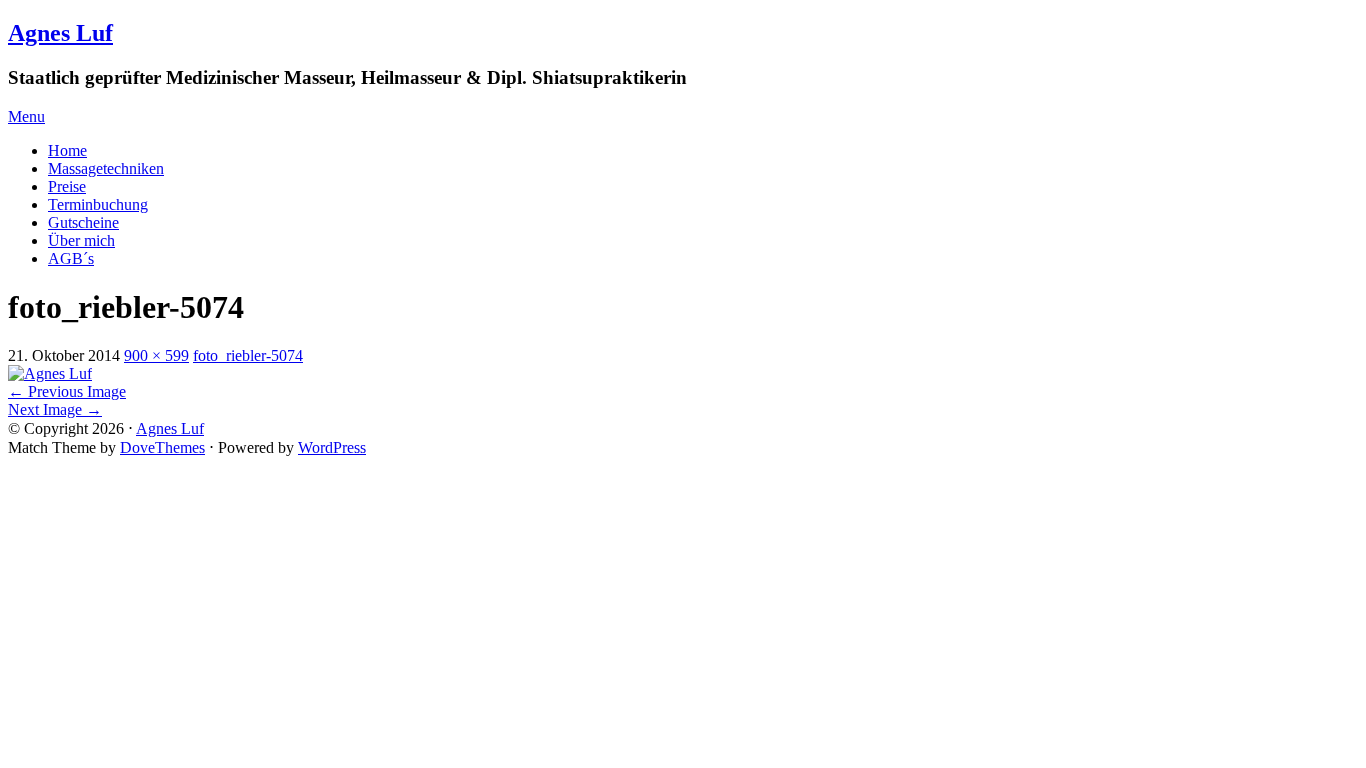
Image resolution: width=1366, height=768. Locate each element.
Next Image (55, 409)
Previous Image (67, 391)
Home (67, 150)
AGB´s (71, 258)
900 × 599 (156, 355)
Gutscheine (83, 222)
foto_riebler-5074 (248, 355)
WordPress (332, 447)
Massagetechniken (106, 168)
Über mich (81, 240)
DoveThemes (162, 447)
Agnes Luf (60, 33)
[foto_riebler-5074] (50, 373)
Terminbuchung (98, 204)
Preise (67, 186)
